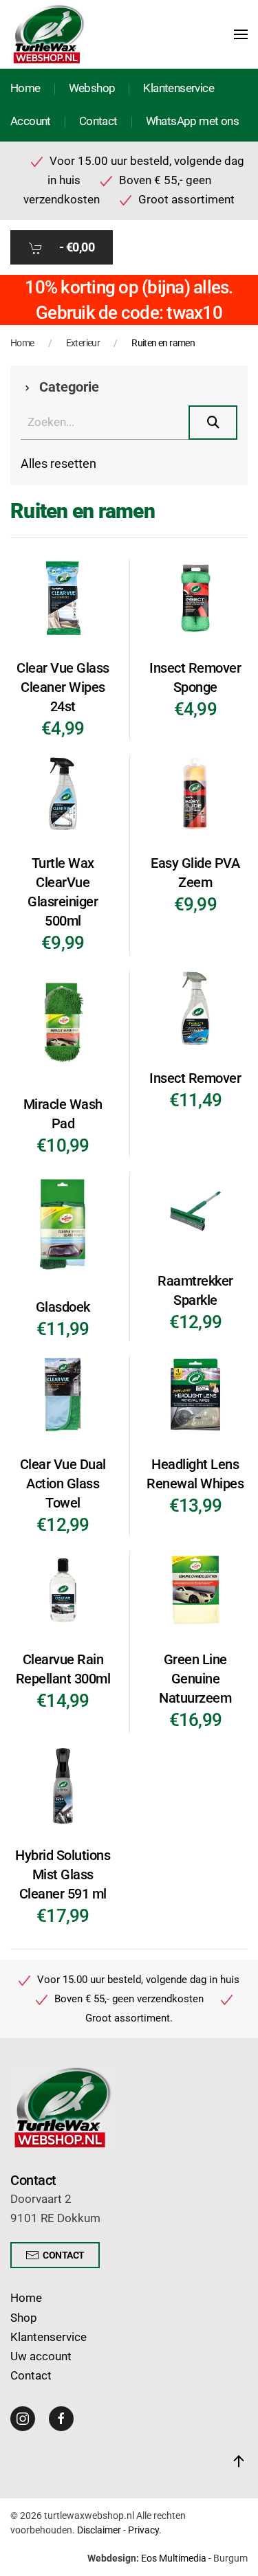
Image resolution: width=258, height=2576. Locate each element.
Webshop (92, 88)
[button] (241, 34)
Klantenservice (179, 88)
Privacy (143, 2530)
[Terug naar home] (48, 34)
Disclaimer (99, 2530)
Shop (24, 2318)
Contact (98, 121)
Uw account (41, 2356)
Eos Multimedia (174, 2558)
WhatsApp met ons (192, 121)
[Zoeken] (213, 423)
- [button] (75, 247)
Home (25, 88)
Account (31, 121)
